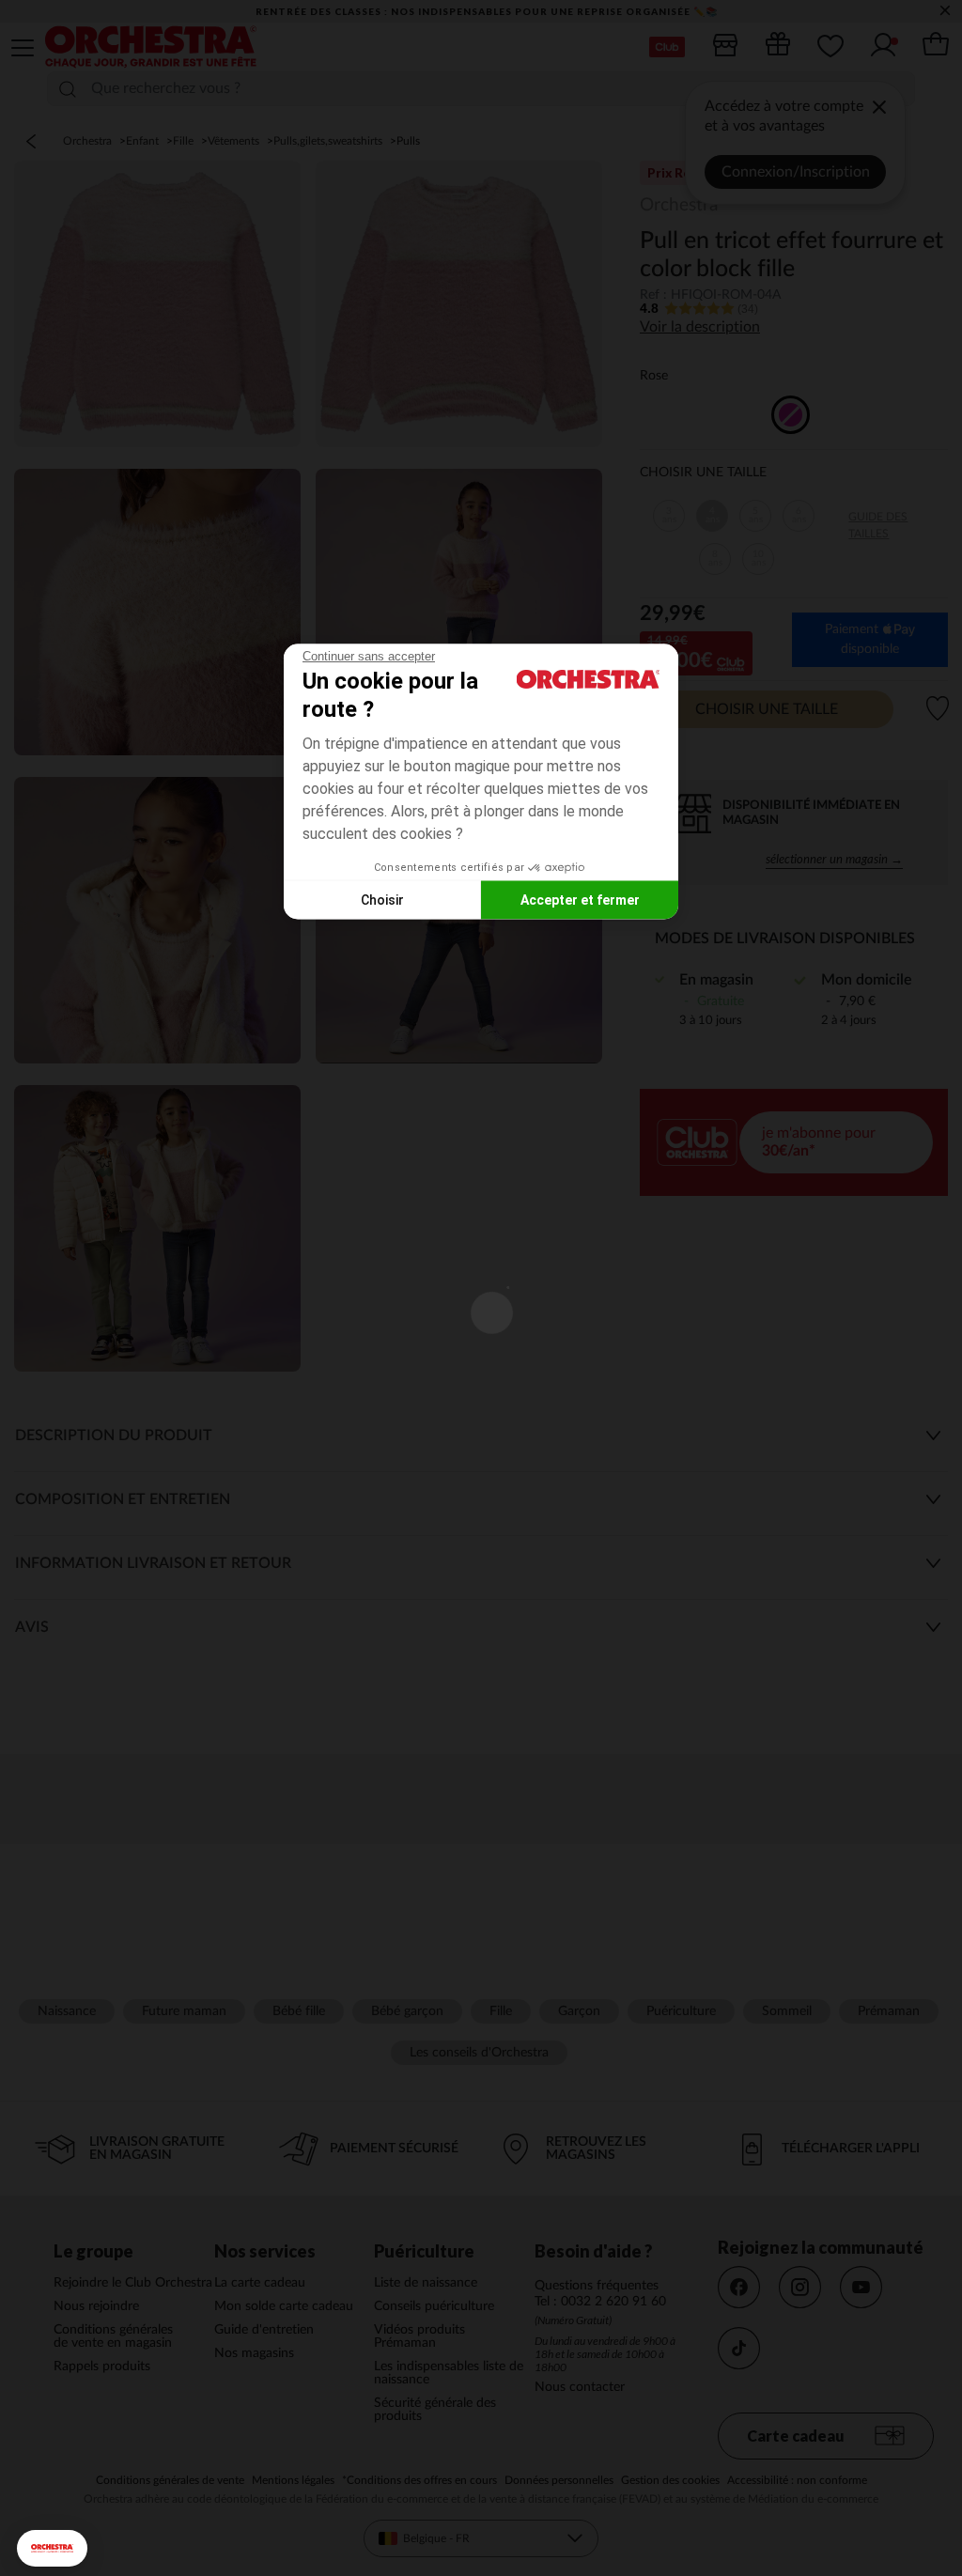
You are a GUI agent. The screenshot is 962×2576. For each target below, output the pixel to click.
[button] (52, 2548)
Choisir (382, 899)
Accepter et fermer (580, 899)
